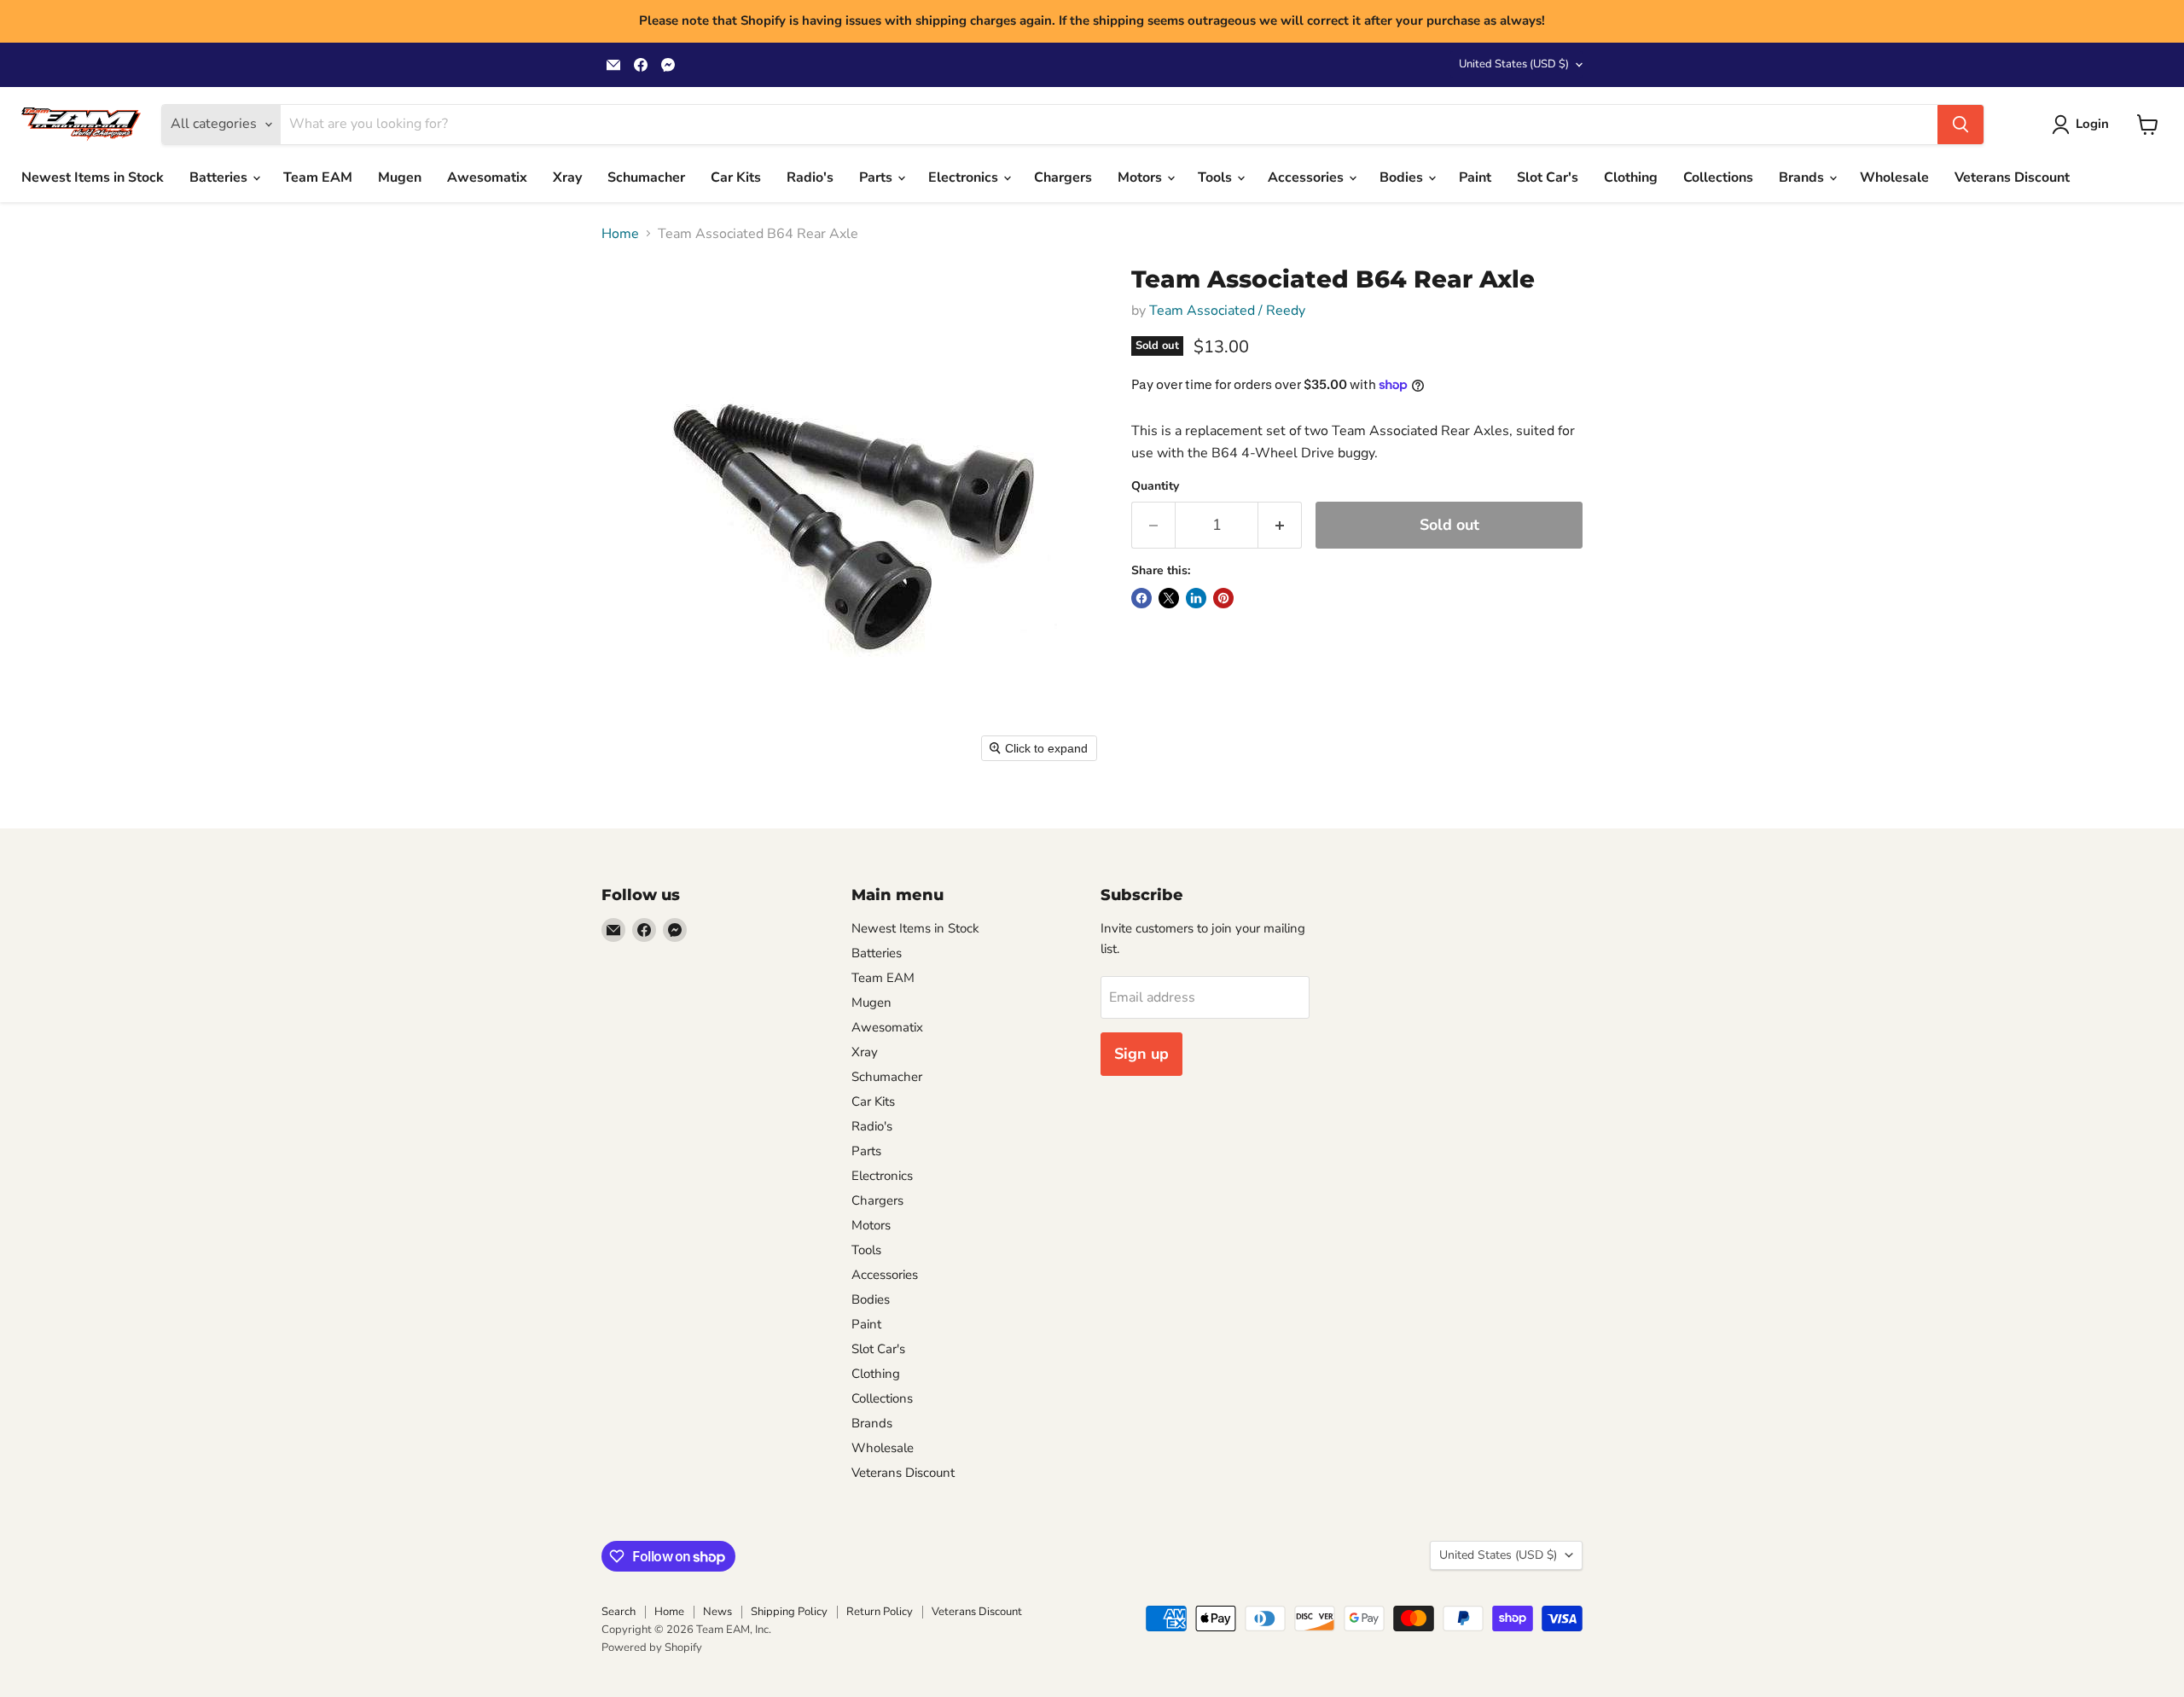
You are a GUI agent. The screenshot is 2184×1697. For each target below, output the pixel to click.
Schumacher (646, 177)
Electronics (965, 177)
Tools (1217, 177)
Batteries (220, 177)
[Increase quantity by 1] (1280, 525)
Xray (567, 177)
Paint (1475, 177)
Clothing (1631, 177)
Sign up (1141, 1054)
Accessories (1307, 177)
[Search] (1960, 125)
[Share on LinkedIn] (1196, 598)
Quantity (1155, 486)
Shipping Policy (789, 1612)
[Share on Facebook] (1141, 598)
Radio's (810, 177)
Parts (877, 177)
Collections (1718, 177)
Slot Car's (1548, 177)
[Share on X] (1169, 598)
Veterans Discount (2012, 177)
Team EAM (318, 177)
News (717, 1612)
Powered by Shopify (652, 1648)
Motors (1141, 177)
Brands (1803, 177)
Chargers (1063, 177)
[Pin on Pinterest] (1223, 598)
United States (1514, 64)
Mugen (400, 177)
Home (620, 234)
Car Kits (736, 177)
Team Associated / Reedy (1227, 311)
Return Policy (880, 1612)
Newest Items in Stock (93, 177)
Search (619, 1612)
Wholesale (1894, 177)
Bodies (1403, 177)
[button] (2084, 125)
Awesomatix (487, 177)
